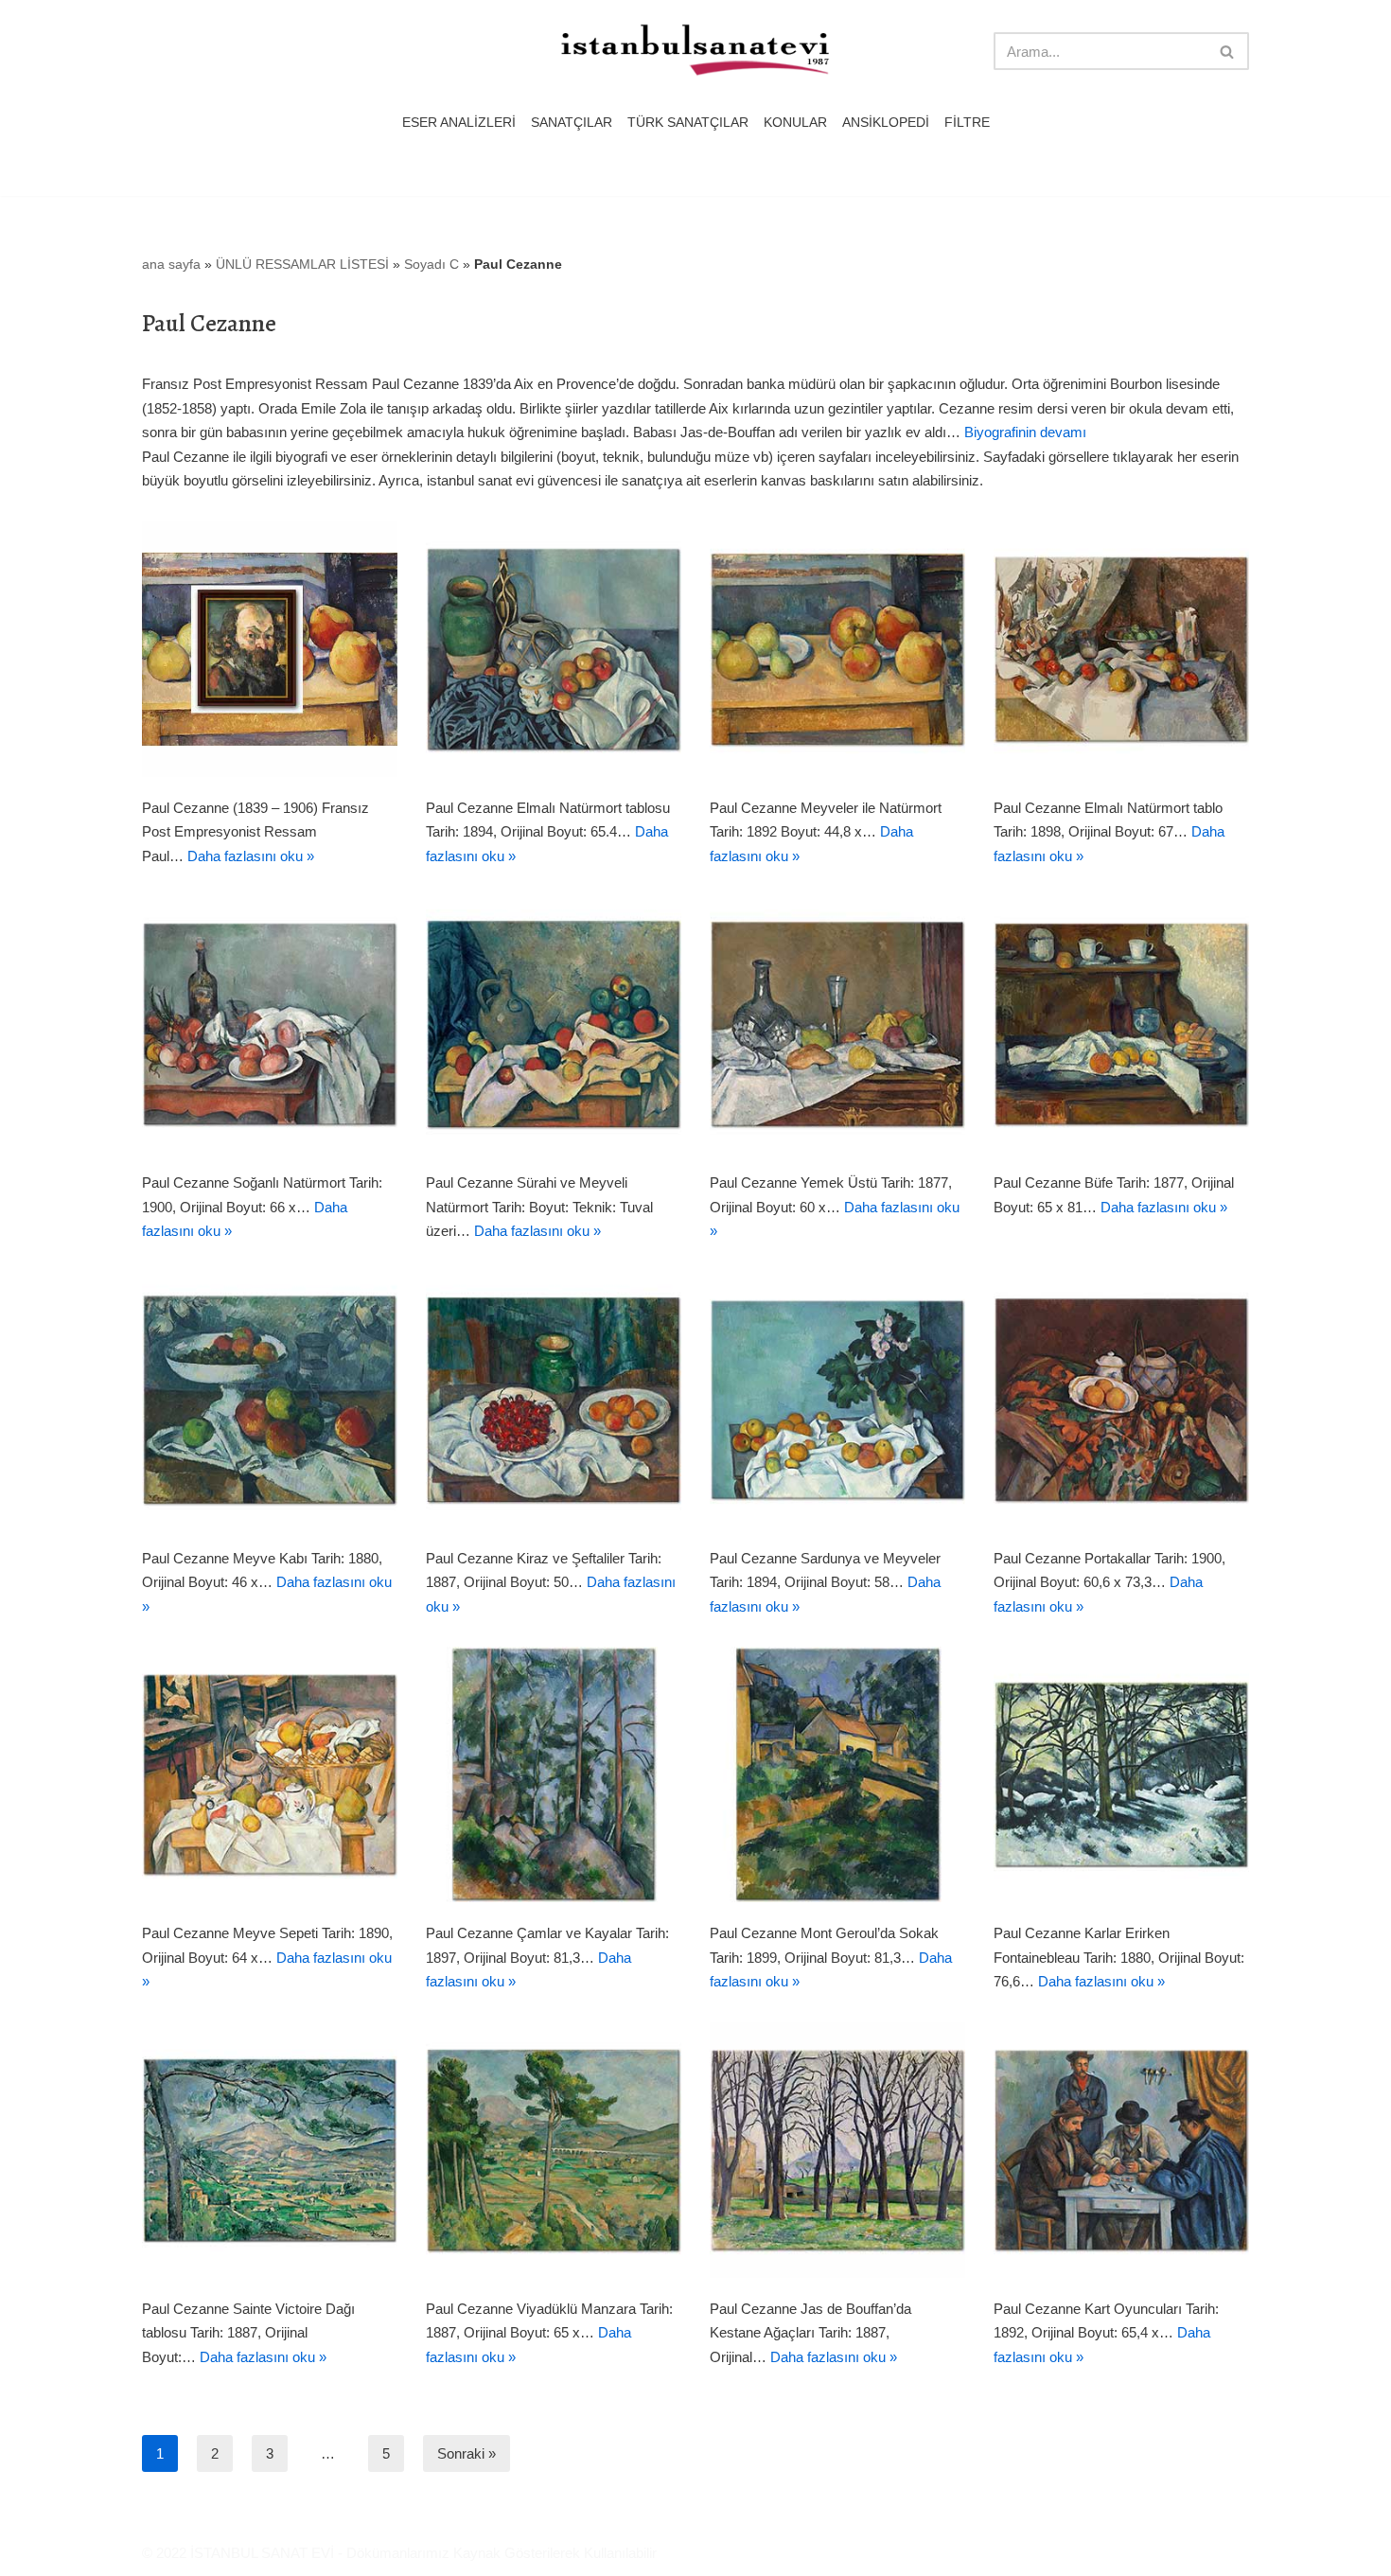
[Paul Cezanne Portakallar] (1121, 1400)
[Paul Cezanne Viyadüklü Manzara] (554, 2150)
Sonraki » (467, 2453)
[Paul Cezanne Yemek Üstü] (837, 1024)
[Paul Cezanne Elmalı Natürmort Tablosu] (554, 649)
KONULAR (795, 123)
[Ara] (1228, 51)
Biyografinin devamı (1025, 432)
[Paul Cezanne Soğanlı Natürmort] (270, 1024)
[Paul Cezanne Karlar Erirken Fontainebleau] (1121, 1774)
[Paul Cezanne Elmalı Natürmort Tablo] (1121, 649)
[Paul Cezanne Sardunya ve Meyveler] (837, 1400)
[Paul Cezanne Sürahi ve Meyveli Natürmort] (554, 1024)
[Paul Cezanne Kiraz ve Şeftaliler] (554, 1400)
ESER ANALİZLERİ (459, 123)
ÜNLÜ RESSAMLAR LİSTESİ (302, 264)
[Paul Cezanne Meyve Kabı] (270, 1400)
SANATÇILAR (572, 123)
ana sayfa (171, 264)
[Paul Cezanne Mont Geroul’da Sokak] (837, 1774)
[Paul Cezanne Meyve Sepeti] (270, 1774)
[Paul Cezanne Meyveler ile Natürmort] (837, 649)
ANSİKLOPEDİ (886, 123)
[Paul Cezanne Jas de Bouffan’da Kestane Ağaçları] (837, 2150)
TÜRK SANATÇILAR (688, 123)
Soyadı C (431, 264)
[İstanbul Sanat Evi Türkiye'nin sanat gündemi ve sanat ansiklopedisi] (695, 52)
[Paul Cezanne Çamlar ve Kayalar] (554, 1774)
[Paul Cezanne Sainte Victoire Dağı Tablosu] (270, 2150)
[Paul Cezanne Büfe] (1121, 1024)
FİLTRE (967, 123)
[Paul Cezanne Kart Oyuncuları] (1121, 2150)
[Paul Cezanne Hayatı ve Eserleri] (270, 649)
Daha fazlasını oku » (251, 856)
